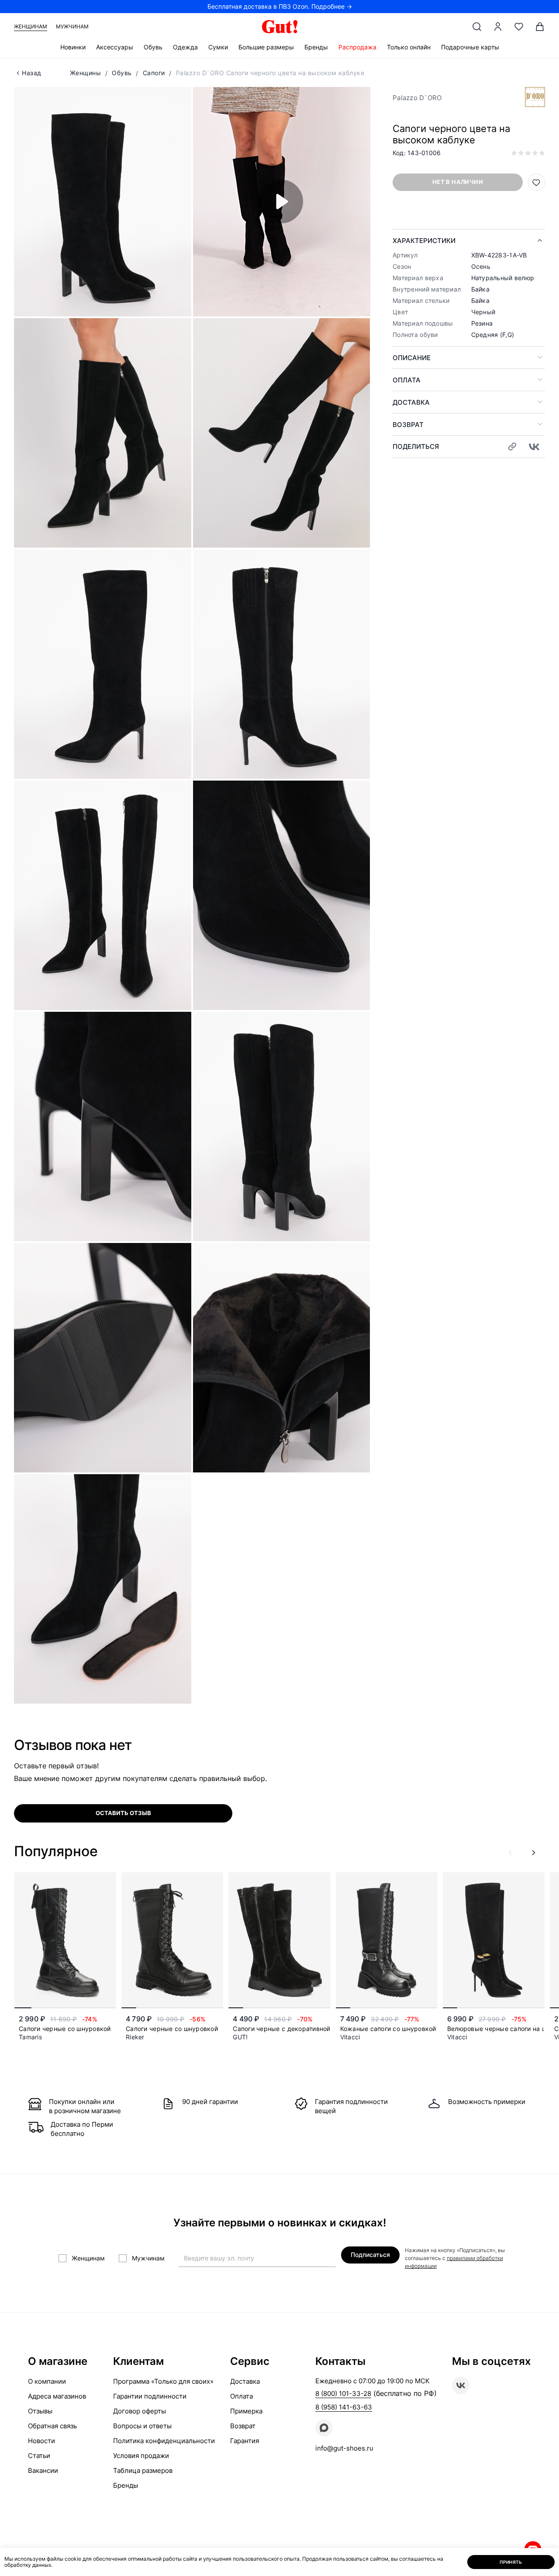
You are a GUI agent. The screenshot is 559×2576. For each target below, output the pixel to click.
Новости (41, 2441)
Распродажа (357, 47)
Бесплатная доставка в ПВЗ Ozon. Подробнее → (280, 6)
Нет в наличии (458, 182)
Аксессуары (115, 47)
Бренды (316, 47)
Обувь (153, 47)
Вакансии (43, 2470)
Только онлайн (409, 47)
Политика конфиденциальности (164, 2441)
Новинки (73, 47)
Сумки (218, 47)
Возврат (408, 425)
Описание (412, 358)
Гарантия (245, 2441)
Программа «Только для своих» (163, 2381)
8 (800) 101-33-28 (343, 2394)
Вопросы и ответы (142, 2426)
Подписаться (370, 2255)
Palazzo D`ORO (417, 98)
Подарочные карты (470, 47)
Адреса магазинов (57, 2396)
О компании (47, 2381)
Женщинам (31, 26)
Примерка (246, 2411)
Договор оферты (140, 2411)
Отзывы (40, 2411)
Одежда (185, 47)
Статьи (39, 2456)
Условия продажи (141, 2456)
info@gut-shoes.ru (344, 2448)
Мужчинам (72, 26)
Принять (511, 2562)
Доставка (411, 402)
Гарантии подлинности (150, 2396)
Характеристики (424, 241)
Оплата (407, 380)
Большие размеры (266, 47)
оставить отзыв (123, 1813)
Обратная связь (52, 2426)
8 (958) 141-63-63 (344, 2407)
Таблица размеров (143, 2470)
